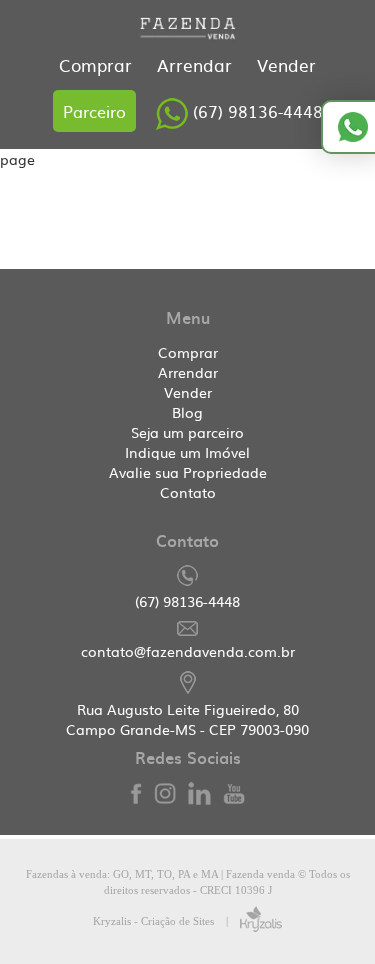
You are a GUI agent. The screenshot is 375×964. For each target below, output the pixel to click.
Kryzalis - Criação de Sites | (166, 921)
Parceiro (94, 111)
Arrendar (197, 64)
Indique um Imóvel (187, 452)
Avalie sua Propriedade (188, 472)
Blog (187, 412)
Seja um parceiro (187, 432)
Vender (286, 64)
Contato (188, 492)
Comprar (98, 64)
